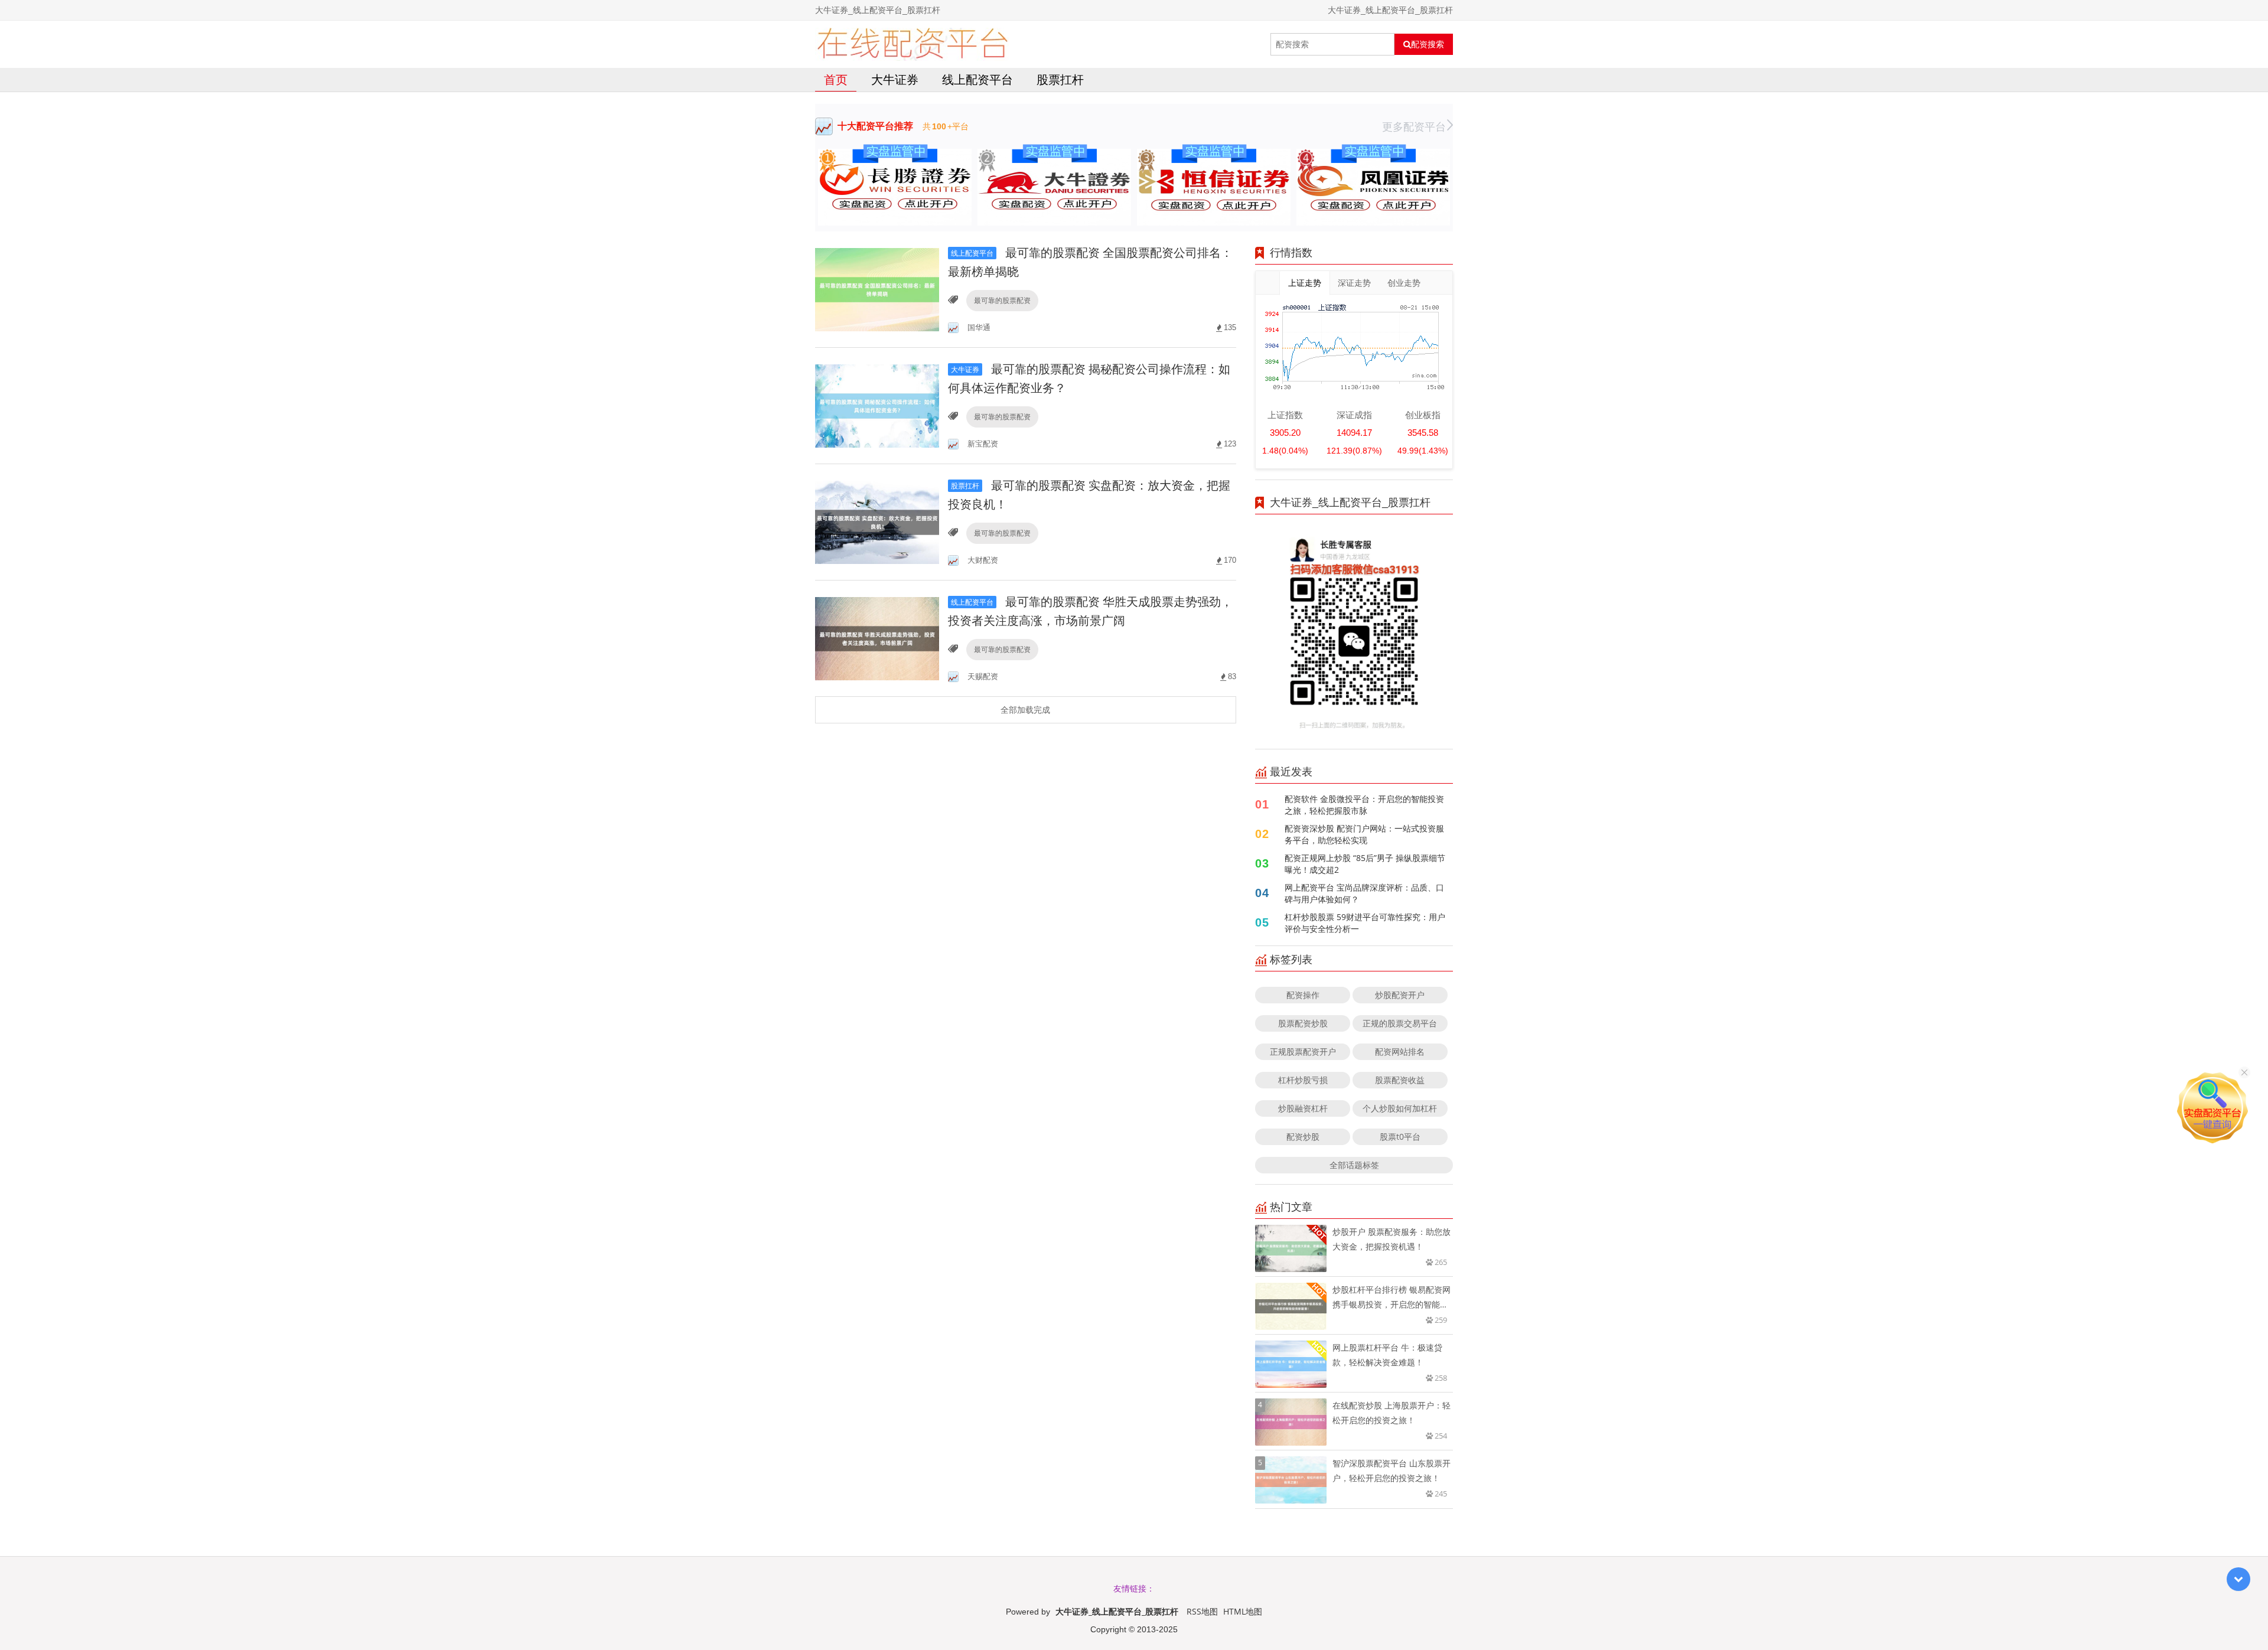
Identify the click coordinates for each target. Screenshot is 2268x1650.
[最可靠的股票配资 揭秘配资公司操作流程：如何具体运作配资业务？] (877, 405)
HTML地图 (1243, 1611)
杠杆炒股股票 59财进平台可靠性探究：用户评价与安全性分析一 (1365, 923)
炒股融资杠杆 (1303, 1108)
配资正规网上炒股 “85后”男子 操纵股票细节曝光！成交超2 (1365, 864)
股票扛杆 (1060, 79)
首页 (836, 79)
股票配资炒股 (1303, 1023)
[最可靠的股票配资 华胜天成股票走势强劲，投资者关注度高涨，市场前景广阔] (877, 637)
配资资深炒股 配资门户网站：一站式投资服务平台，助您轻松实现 (1364, 834)
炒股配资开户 (1400, 995)
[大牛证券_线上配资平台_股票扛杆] (912, 44)
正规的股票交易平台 (1400, 1023)
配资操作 (1303, 995)
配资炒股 (1303, 1137)
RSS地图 (1202, 1611)
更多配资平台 (1414, 126)
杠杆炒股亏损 (1303, 1080)
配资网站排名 (1400, 1051)
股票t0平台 (1400, 1137)
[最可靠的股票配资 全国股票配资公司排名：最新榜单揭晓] (877, 288)
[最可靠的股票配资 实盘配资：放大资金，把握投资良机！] (877, 521)
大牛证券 (895, 79)
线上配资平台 (977, 79)
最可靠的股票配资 (1002, 300)
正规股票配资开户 (1303, 1051)
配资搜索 (1428, 44)
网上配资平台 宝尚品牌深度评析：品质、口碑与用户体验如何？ (1364, 893)
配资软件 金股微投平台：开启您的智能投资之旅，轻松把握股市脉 (1364, 805)
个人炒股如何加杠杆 (1400, 1108)
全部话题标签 (1354, 1165)
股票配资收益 (1400, 1080)
